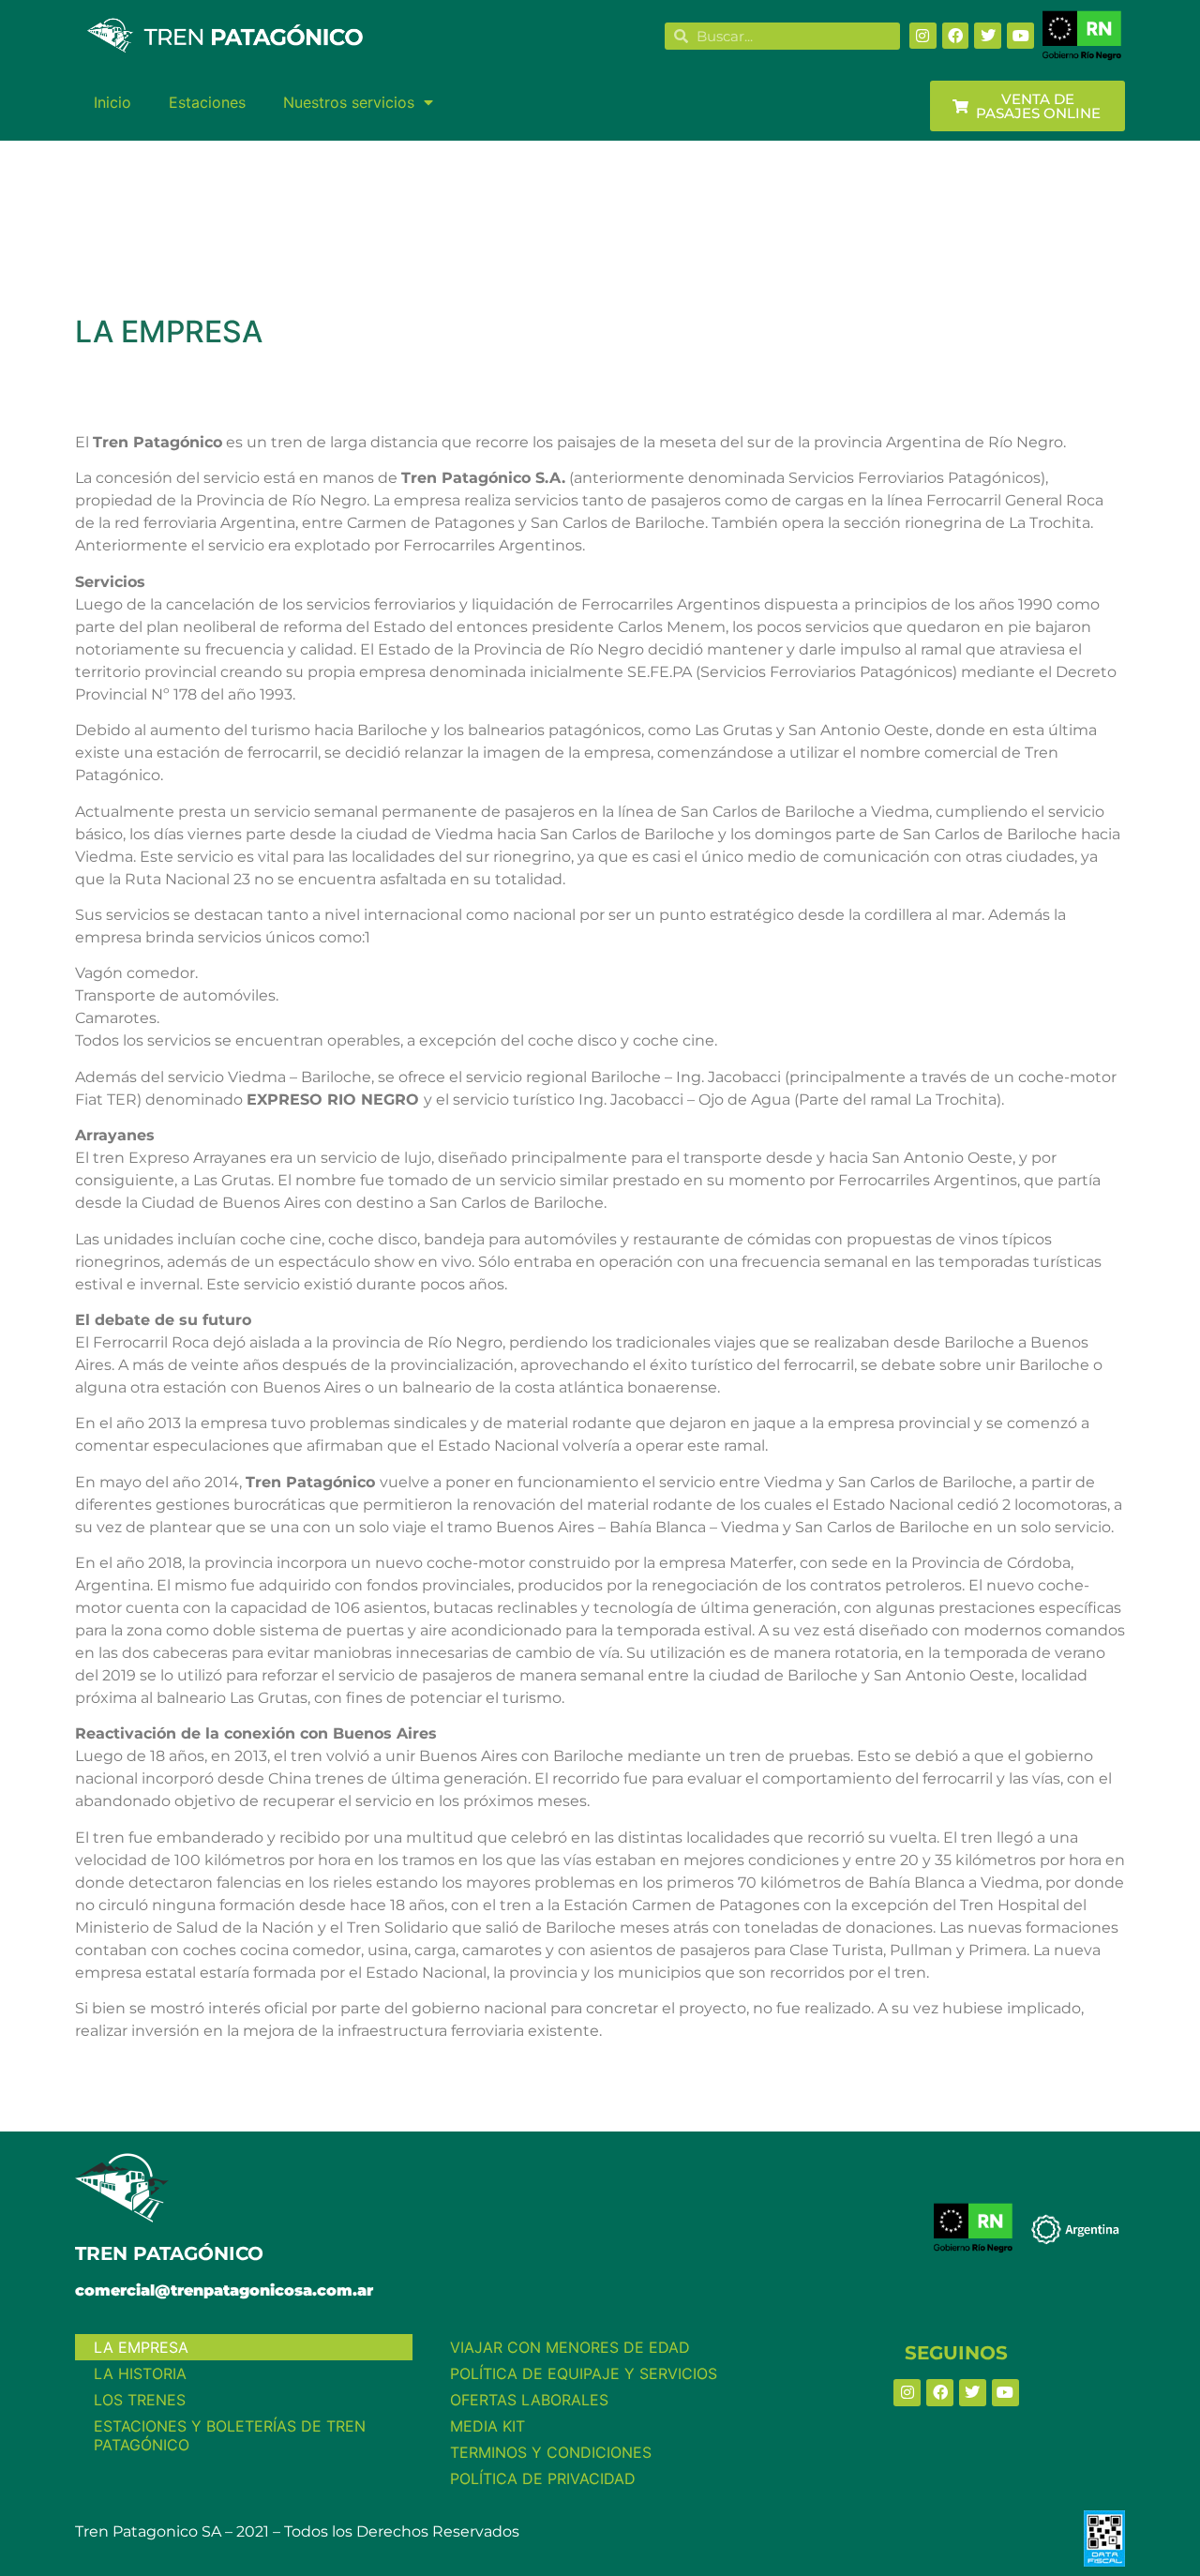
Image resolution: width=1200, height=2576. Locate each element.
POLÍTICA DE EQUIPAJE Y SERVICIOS (584, 2373)
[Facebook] (956, 36)
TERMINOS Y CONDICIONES (551, 2452)
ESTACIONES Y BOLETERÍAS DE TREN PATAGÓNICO (230, 2435)
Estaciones (207, 102)
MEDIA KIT (487, 2426)
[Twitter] (988, 36)
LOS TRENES (140, 2400)
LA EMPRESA (141, 2347)
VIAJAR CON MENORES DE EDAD (570, 2347)
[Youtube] (1020, 36)
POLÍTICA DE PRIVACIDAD (543, 2478)
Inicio (112, 102)
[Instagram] (923, 36)
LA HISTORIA (140, 2373)
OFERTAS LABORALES (529, 2400)
